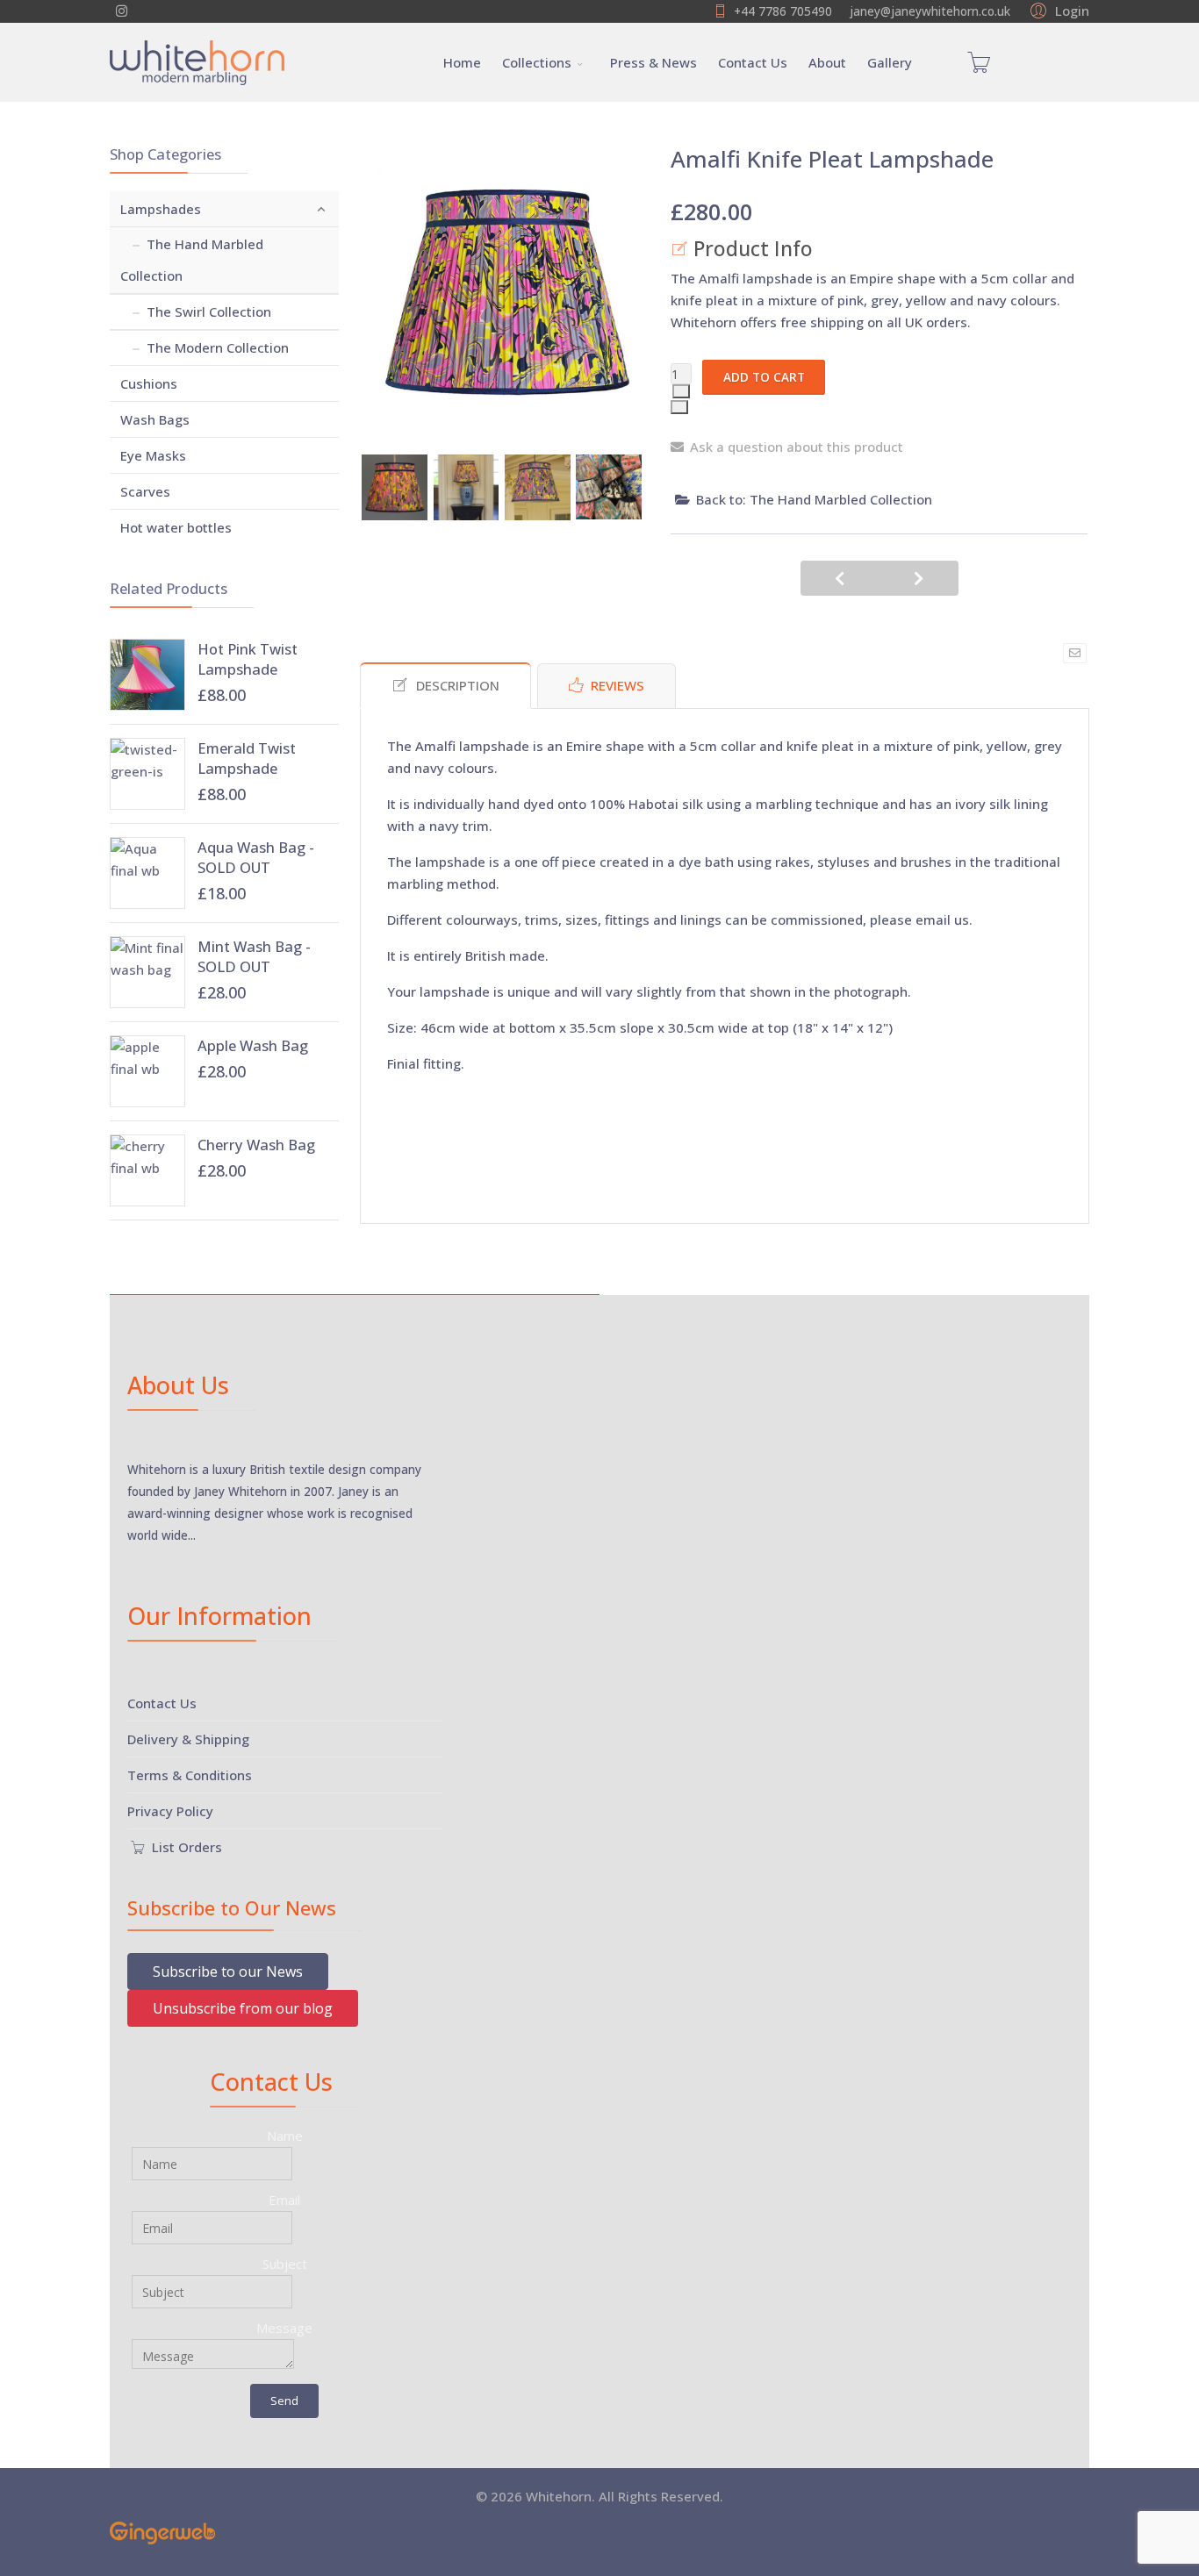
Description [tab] (458, 685)
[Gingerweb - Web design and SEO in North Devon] (599, 2533)
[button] (1057, 10)
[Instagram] (122, 11)
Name (285, 2136)
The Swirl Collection (209, 311)
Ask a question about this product (797, 447)
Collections (537, 62)
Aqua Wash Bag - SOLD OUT (256, 857)
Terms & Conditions (190, 1775)
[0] (979, 62)
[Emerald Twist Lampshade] (147, 774)
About (827, 62)
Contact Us (753, 62)
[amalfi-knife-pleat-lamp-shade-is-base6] (467, 487)
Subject (285, 2264)
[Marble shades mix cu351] (609, 487)
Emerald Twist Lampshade (247, 758)
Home (462, 62)
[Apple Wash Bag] (147, 1071)
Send (284, 2401)
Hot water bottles (176, 527)
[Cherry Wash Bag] (147, 1170)
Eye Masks (153, 455)
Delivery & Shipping (188, 1739)
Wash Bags (155, 419)
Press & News (653, 62)
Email (284, 2200)
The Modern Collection (218, 347)
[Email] (1075, 653)
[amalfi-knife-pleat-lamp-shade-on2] (395, 487)
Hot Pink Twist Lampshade (248, 659)
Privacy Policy (170, 1811)
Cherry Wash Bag (256, 1145)
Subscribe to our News (228, 1971)
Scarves (145, 491)
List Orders (185, 1847)
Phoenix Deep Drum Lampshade (919, 578)
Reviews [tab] (617, 685)
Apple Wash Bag (253, 1045)
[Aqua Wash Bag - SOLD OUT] (147, 873)
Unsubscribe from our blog (243, 2008)
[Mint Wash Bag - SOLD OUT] (147, 972)
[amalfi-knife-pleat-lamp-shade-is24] (538, 487)
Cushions (149, 383)
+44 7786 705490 (783, 11)
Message (284, 2328)
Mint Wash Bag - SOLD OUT (254, 956)
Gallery (890, 62)
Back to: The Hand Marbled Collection (814, 499)
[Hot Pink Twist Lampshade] (147, 675)
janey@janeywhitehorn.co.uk (930, 11)
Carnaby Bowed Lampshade (840, 578)
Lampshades (161, 209)
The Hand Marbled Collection (192, 260)
